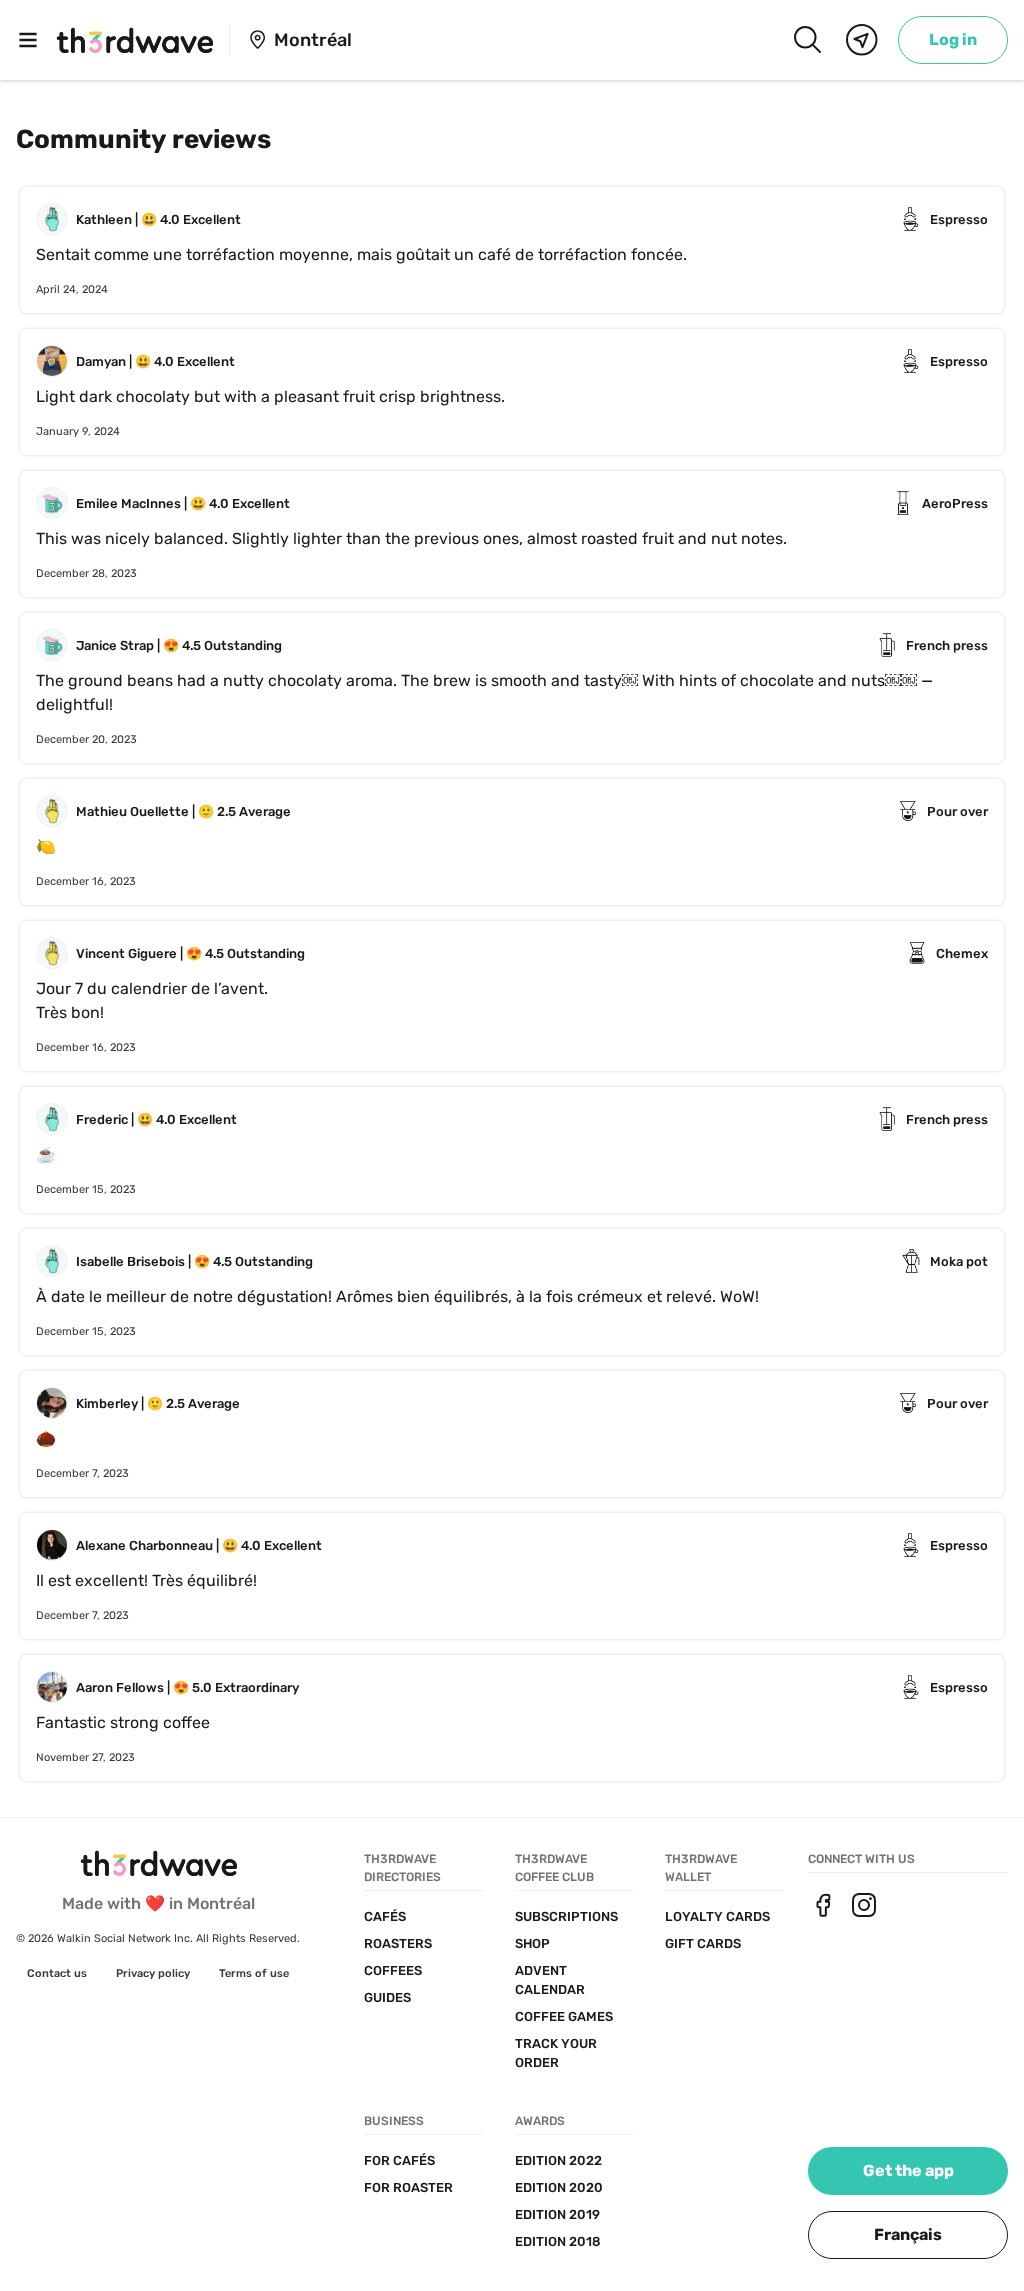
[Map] (862, 40)
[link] (953, 40)
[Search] (807, 40)
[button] (908, 2235)
